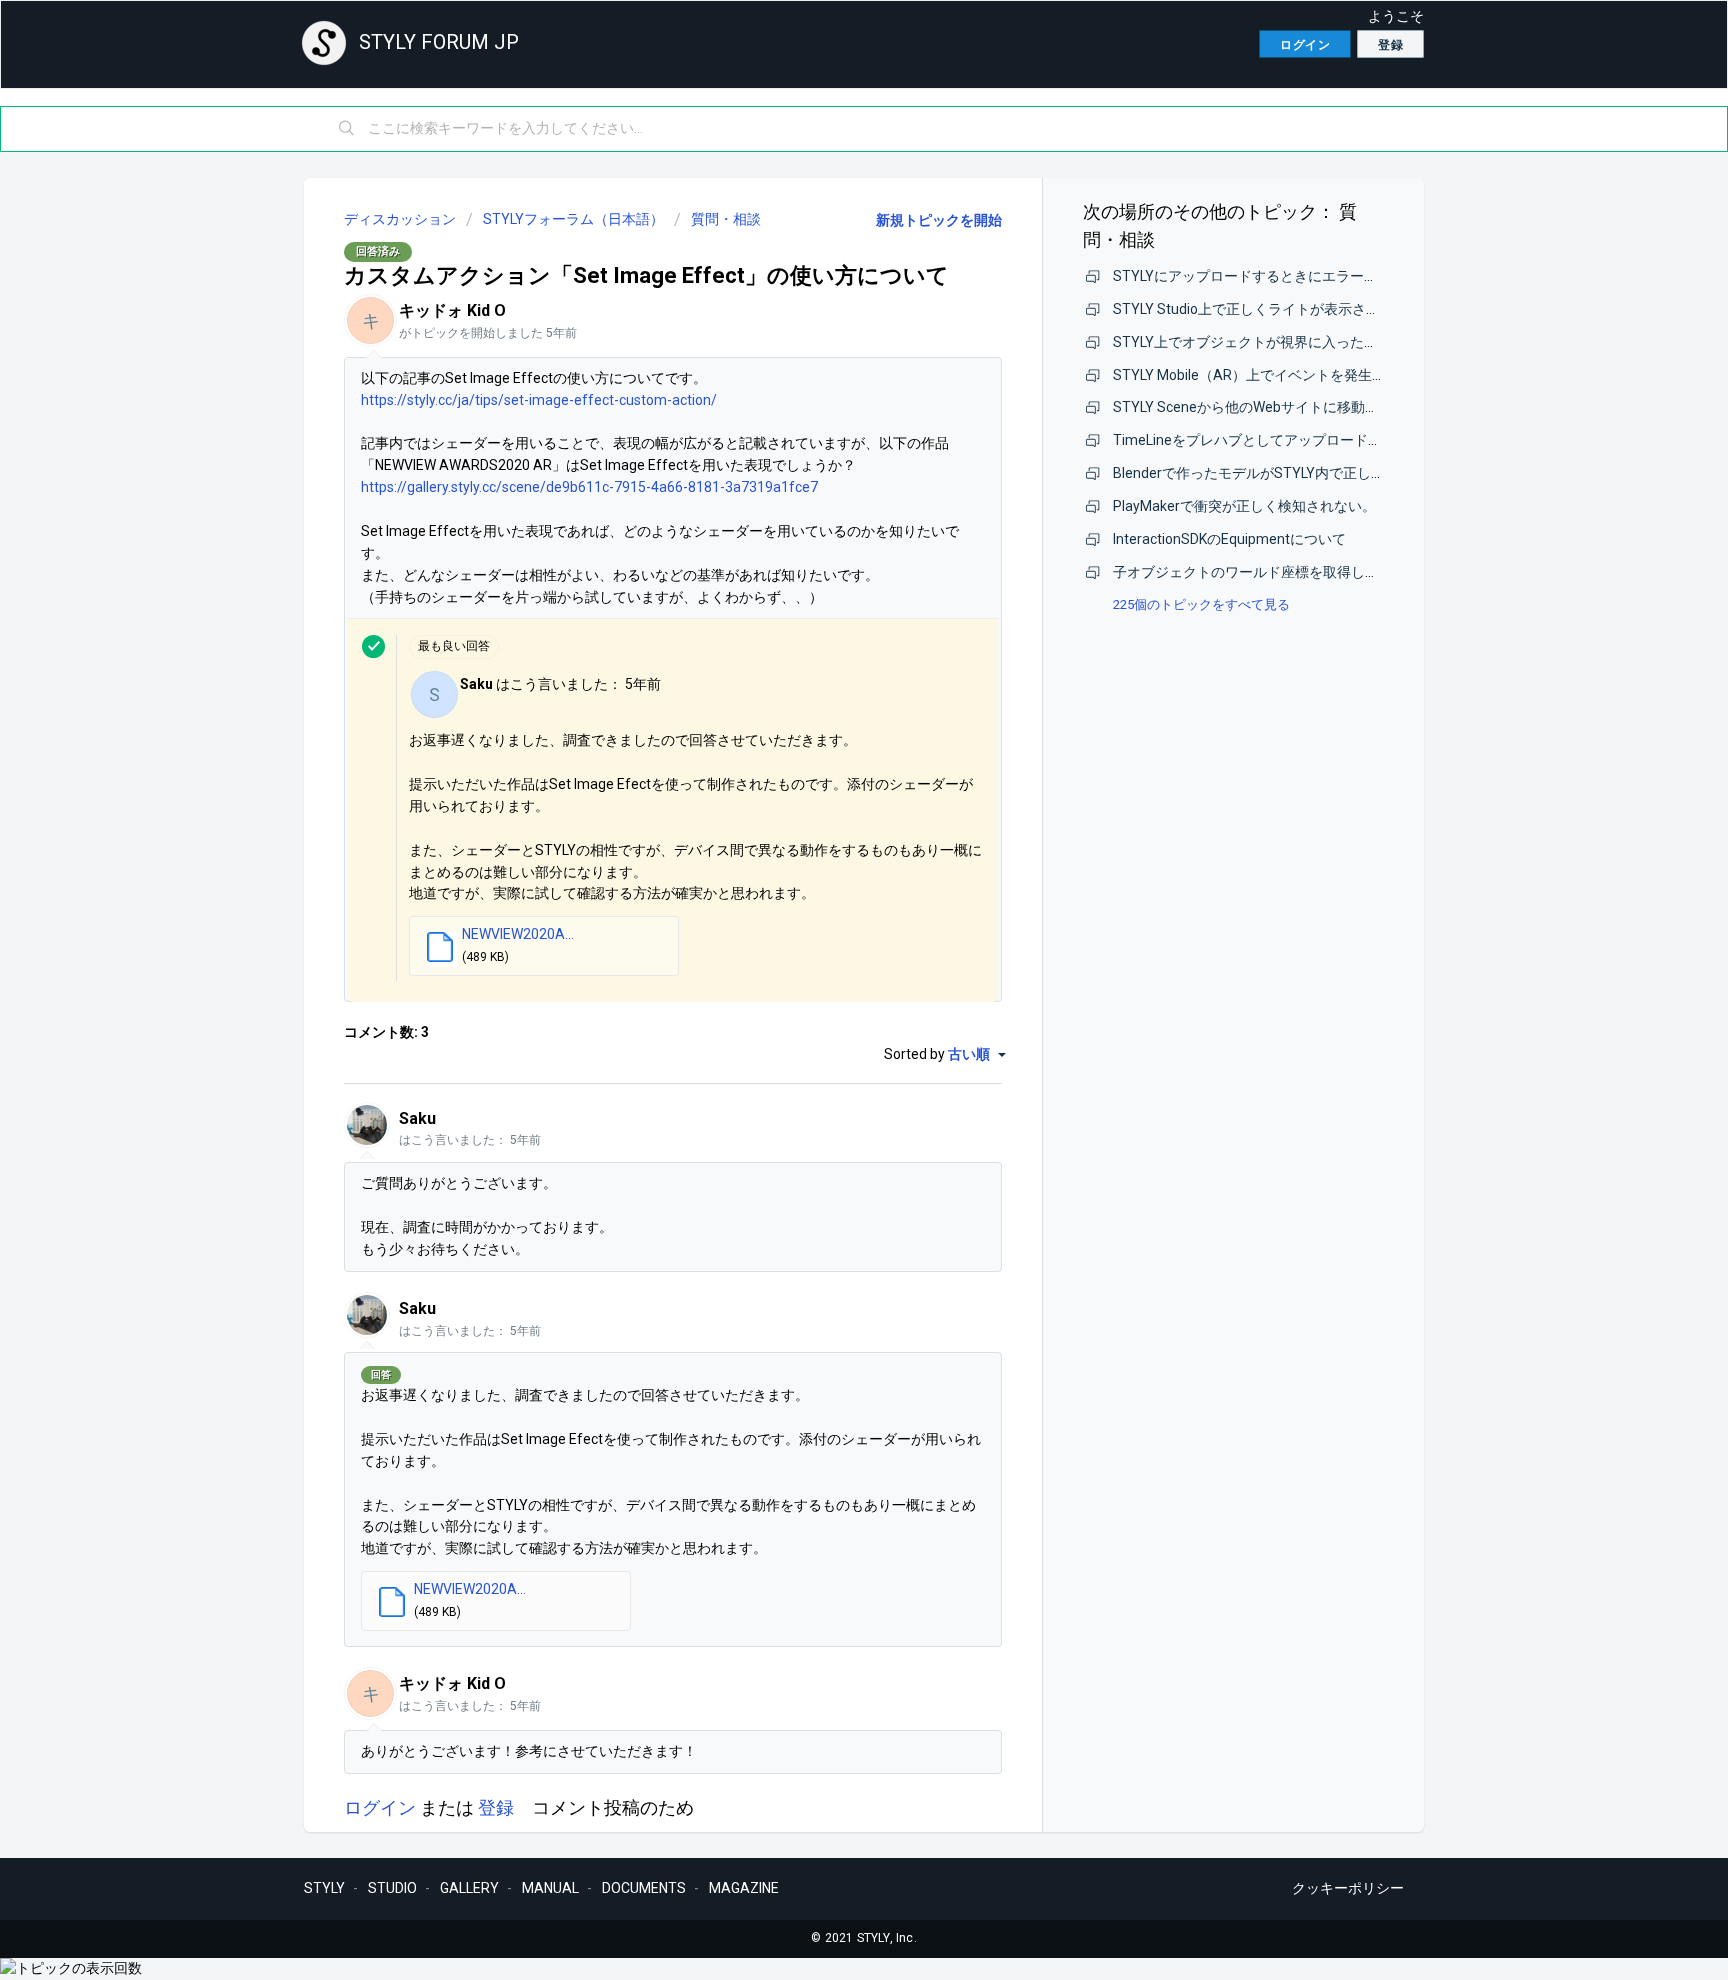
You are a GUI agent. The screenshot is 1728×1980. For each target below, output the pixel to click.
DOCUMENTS (644, 1888)
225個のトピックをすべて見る (1201, 604)
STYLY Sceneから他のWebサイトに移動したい (1260, 407)
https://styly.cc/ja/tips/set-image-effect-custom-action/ (539, 400)
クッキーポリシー (1348, 1888)
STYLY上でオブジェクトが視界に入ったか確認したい (1280, 342)
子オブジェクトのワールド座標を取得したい (1253, 572)
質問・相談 (726, 219)
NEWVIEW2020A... (518, 934)
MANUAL (550, 1888)
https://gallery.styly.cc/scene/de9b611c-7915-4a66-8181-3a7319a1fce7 (589, 487)
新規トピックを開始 (939, 220)
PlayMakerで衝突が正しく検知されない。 (1244, 506)
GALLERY (469, 1888)
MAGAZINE (744, 1888)
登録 (496, 1807)
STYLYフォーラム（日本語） (573, 219)
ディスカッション (400, 219)
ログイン (380, 1807)
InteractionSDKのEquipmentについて (1229, 539)
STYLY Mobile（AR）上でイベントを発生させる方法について (1305, 375)
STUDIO (392, 1888)
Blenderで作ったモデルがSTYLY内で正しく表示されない (1291, 473)
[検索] (347, 129)
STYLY (324, 1888)
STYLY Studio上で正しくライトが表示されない (1260, 309)
